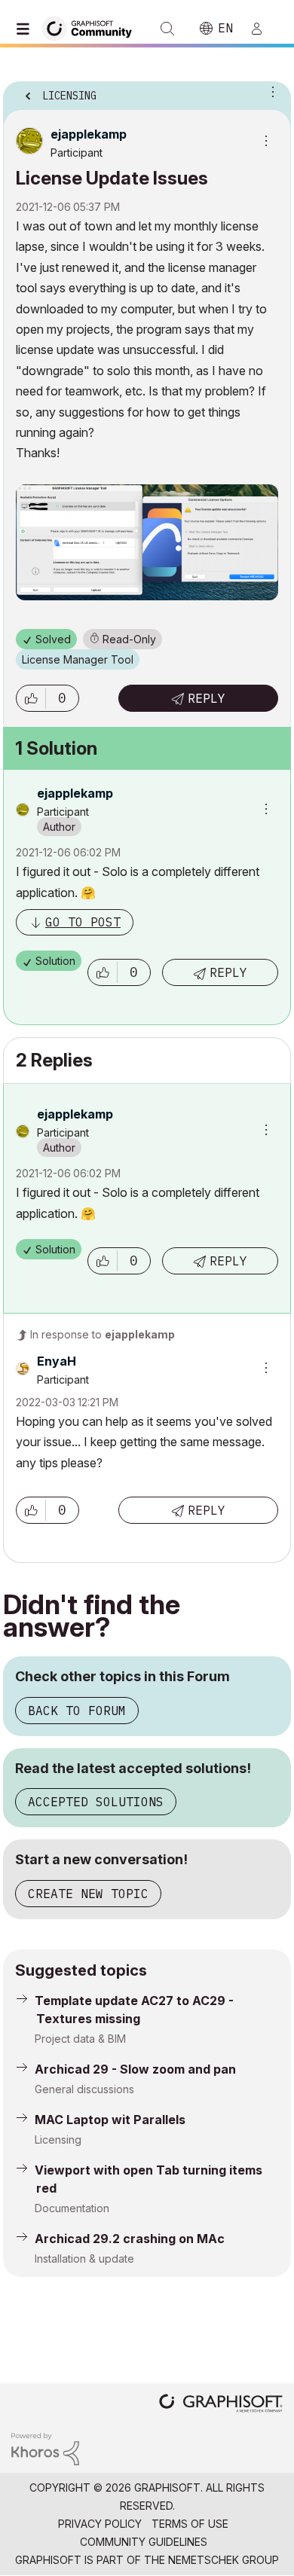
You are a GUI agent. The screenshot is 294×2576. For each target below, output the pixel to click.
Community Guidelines (144, 2542)
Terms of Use (190, 2524)
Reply (207, 698)
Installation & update (84, 2259)
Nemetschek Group (224, 2560)
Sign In (263, 29)
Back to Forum (77, 1711)
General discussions (84, 2089)
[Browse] (26, 29)
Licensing (58, 2140)
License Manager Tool (78, 659)
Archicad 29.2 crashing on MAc (130, 2239)
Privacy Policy (100, 2524)
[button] (31, 698)
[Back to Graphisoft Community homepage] (92, 27)
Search (167, 29)
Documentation (72, 2208)
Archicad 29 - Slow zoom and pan (135, 2069)
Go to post (83, 922)
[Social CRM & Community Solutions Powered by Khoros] (45, 2448)
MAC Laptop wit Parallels (110, 2120)
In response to (103, 1334)
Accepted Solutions (96, 1802)
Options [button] (270, 91)
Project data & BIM (80, 2039)
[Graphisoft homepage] (221, 2405)
